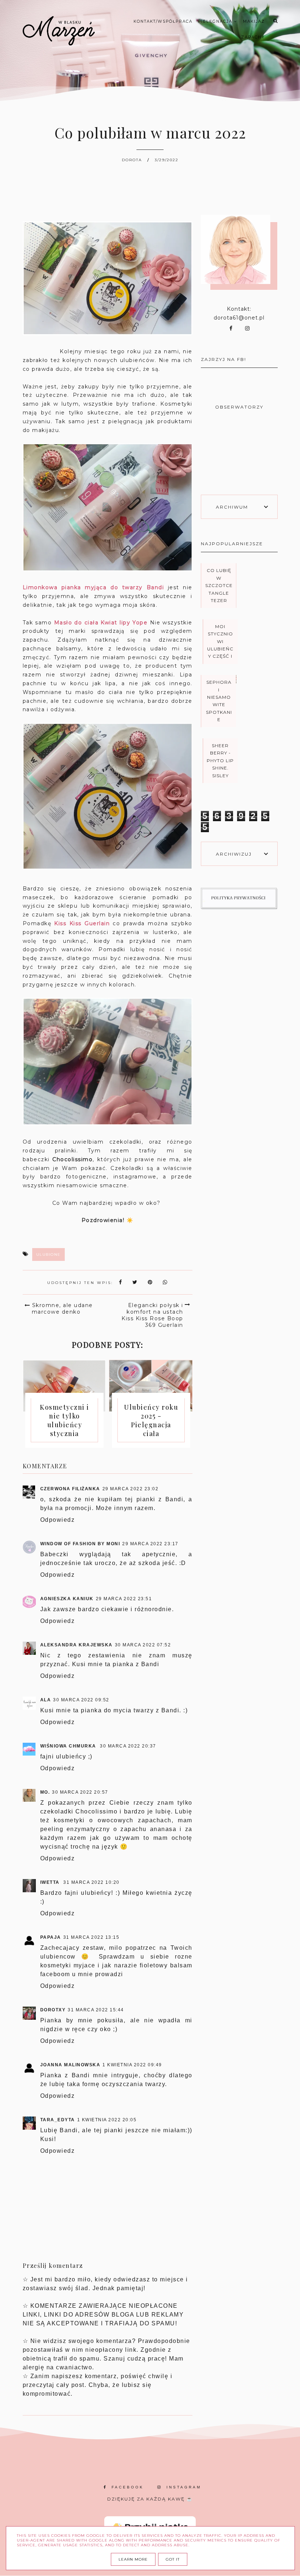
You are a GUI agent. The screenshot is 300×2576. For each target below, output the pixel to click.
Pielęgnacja (216, 21)
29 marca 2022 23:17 (150, 1544)
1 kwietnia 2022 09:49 (132, 2065)
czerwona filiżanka (70, 1489)
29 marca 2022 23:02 (131, 1489)
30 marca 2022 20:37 (128, 1746)
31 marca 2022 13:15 (91, 1937)
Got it (173, 2559)
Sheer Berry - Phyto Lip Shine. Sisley (220, 761)
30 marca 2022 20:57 (80, 1792)
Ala (46, 1700)
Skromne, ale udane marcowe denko (62, 1309)
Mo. (45, 1792)
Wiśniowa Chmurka (69, 1746)
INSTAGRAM (184, 2487)
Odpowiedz (58, 1520)
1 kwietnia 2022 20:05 (107, 2120)
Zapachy (253, 37)
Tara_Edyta (58, 2120)
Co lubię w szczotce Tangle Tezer (219, 585)
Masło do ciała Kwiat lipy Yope (101, 623)
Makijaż (254, 21)
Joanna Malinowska (70, 2065)
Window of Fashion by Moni (80, 1544)
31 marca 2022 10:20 (91, 1882)
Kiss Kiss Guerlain (82, 923)
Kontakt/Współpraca (163, 21)
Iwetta (51, 1882)
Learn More (133, 2559)
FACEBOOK (128, 2487)
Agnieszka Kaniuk (67, 1599)
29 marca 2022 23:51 (124, 1599)
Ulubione (48, 1254)
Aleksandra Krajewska (76, 1645)
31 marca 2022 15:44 (96, 2010)
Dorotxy (53, 2010)
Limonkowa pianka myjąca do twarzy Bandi (93, 587)
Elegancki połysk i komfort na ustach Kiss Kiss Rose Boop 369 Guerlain (152, 1315)
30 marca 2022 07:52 (143, 1645)
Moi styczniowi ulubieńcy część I (220, 641)
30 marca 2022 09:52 (81, 1700)
